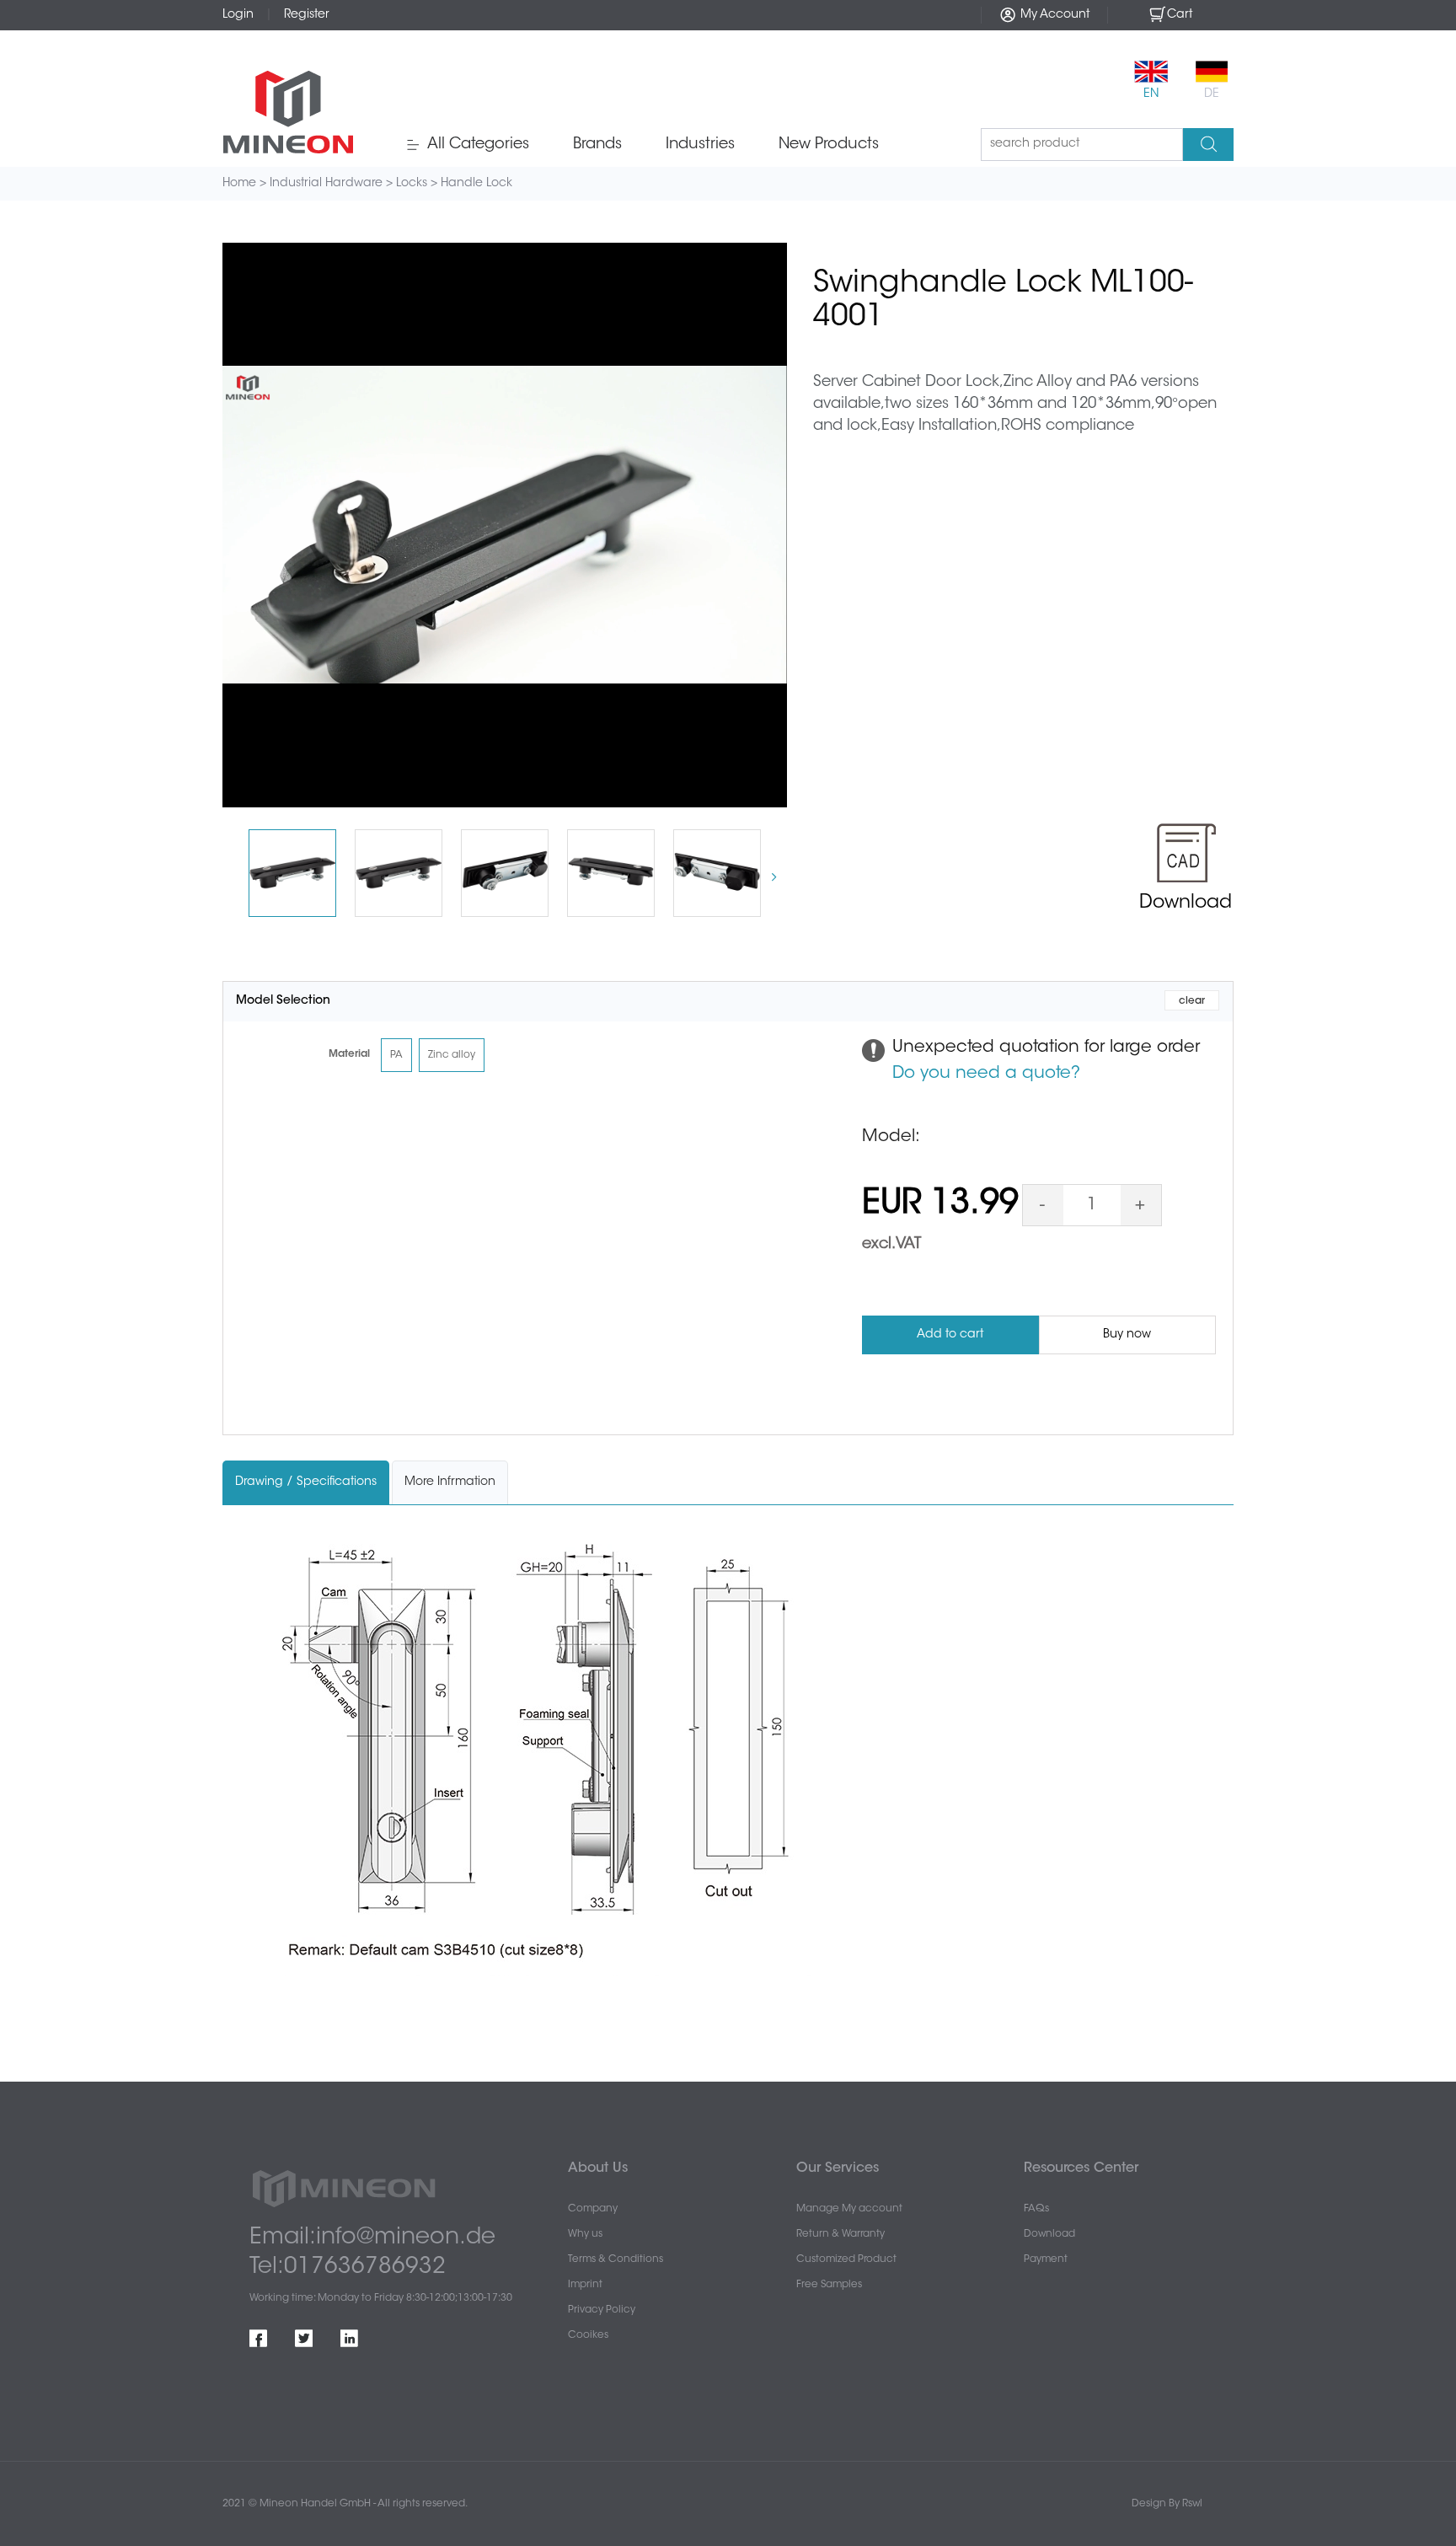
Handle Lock (476, 184)
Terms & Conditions (616, 2259)
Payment (1046, 2259)
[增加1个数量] (1141, 1205)
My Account (1053, 15)
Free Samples (829, 2285)
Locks (412, 184)
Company (593, 2209)
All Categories (476, 145)
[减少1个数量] (1043, 1205)
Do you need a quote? (986, 1074)
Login (238, 15)
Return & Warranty (840, 2234)
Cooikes (588, 2335)
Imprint (585, 2285)
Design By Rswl (1167, 2504)
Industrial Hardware (326, 184)
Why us (585, 2234)
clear (1192, 1001)
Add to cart (950, 1335)
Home (239, 184)
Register (307, 15)
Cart (1180, 15)
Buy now (1127, 1335)
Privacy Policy (602, 2310)
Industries (700, 145)
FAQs (1036, 2209)
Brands (597, 145)
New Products (829, 145)
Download (1049, 2234)
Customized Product (846, 2259)
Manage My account (849, 2209)
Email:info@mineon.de (372, 2238)
